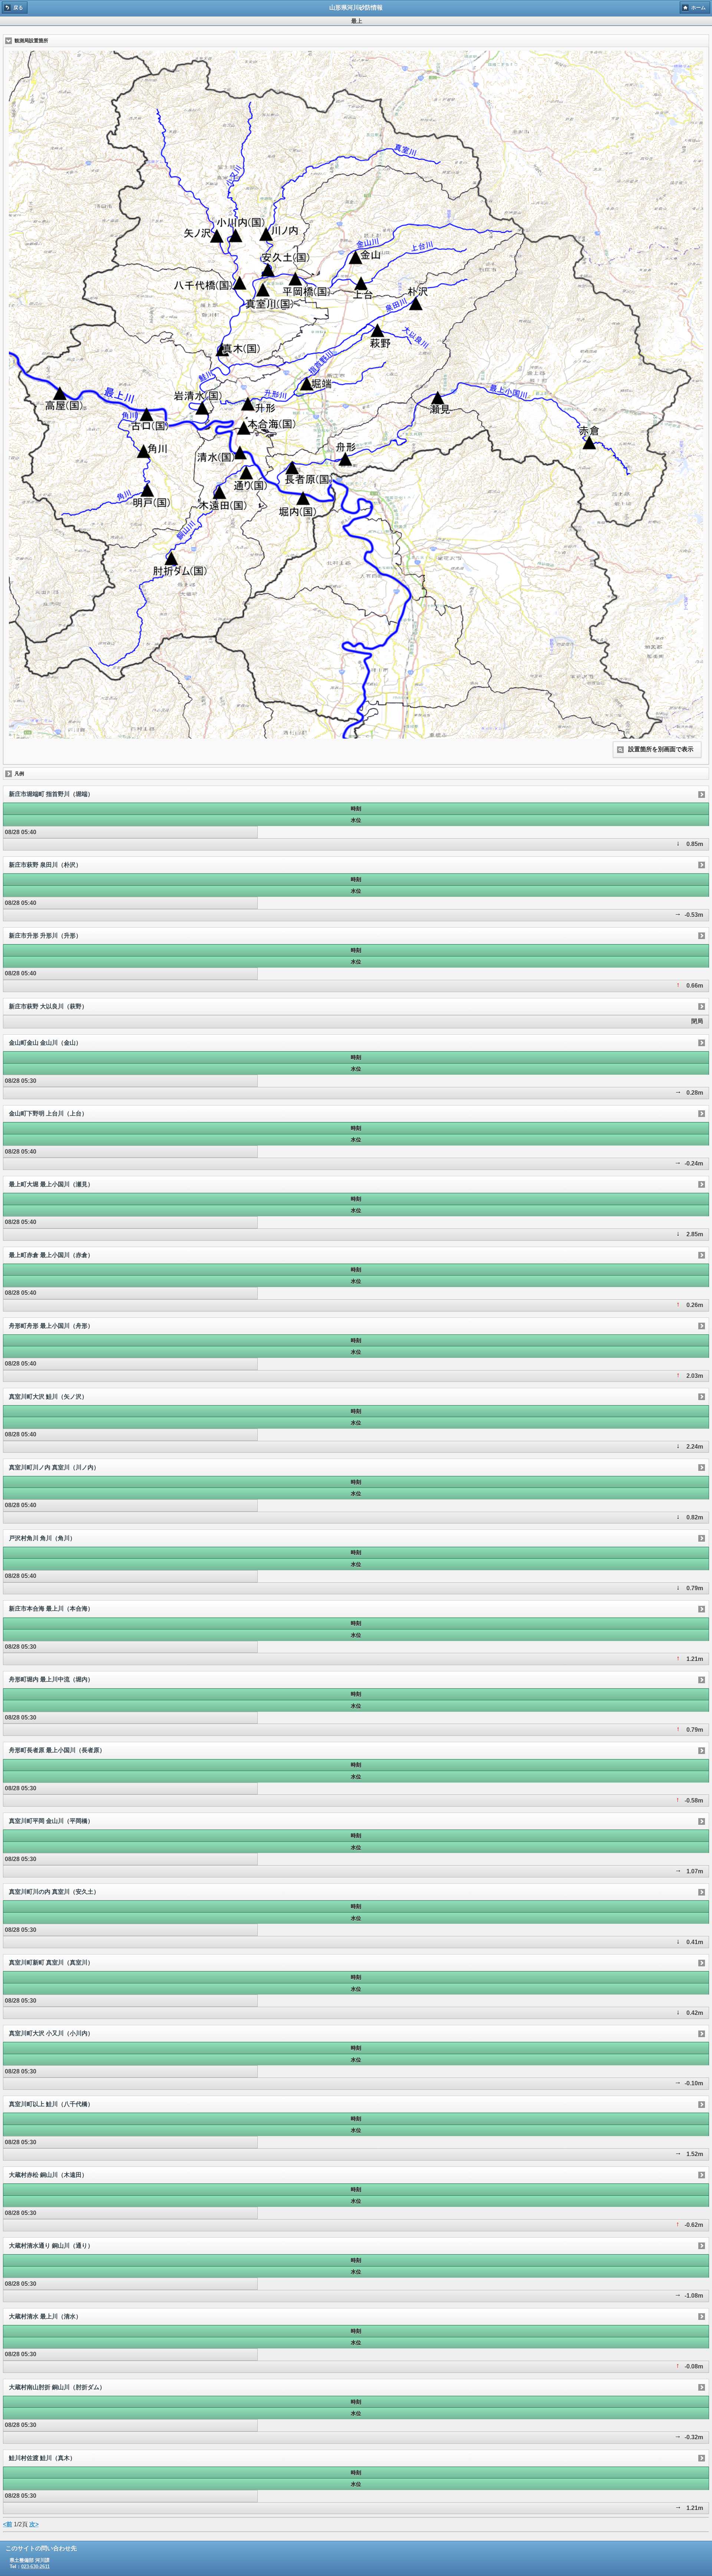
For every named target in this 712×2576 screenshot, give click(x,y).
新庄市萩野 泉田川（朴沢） (45, 865)
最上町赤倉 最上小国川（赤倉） (51, 1255)
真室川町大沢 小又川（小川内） (51, 2033)
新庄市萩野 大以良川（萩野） (48, 1006)
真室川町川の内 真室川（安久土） (54, 1892)
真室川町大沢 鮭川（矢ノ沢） (48, 1397)
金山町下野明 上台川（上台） (48, 1113)
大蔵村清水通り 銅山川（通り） (51, 2246)
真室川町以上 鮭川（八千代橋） (51, 2104)
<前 (8, 2524)
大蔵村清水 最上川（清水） (45, 2316)
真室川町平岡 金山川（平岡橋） (51, 1821)
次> (34, 2524)
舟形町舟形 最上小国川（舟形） (51, 1326)
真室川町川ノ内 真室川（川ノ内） (54, 1467)
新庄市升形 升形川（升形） (45, 936)
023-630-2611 (35, 2567)
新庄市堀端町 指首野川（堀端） (51, 794)
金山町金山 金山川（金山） (45, 1043)
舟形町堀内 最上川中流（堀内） (51, 1679)
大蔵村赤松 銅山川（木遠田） (48, 2175)
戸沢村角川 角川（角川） (42, 1538)
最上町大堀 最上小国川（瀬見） (51, 1184)
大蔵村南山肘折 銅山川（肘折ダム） (57, 2387)
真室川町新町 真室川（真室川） (51, 1962)
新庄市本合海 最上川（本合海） (51, 1609)
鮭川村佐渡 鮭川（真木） (42, 2458)
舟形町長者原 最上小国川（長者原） (57, 1750)
